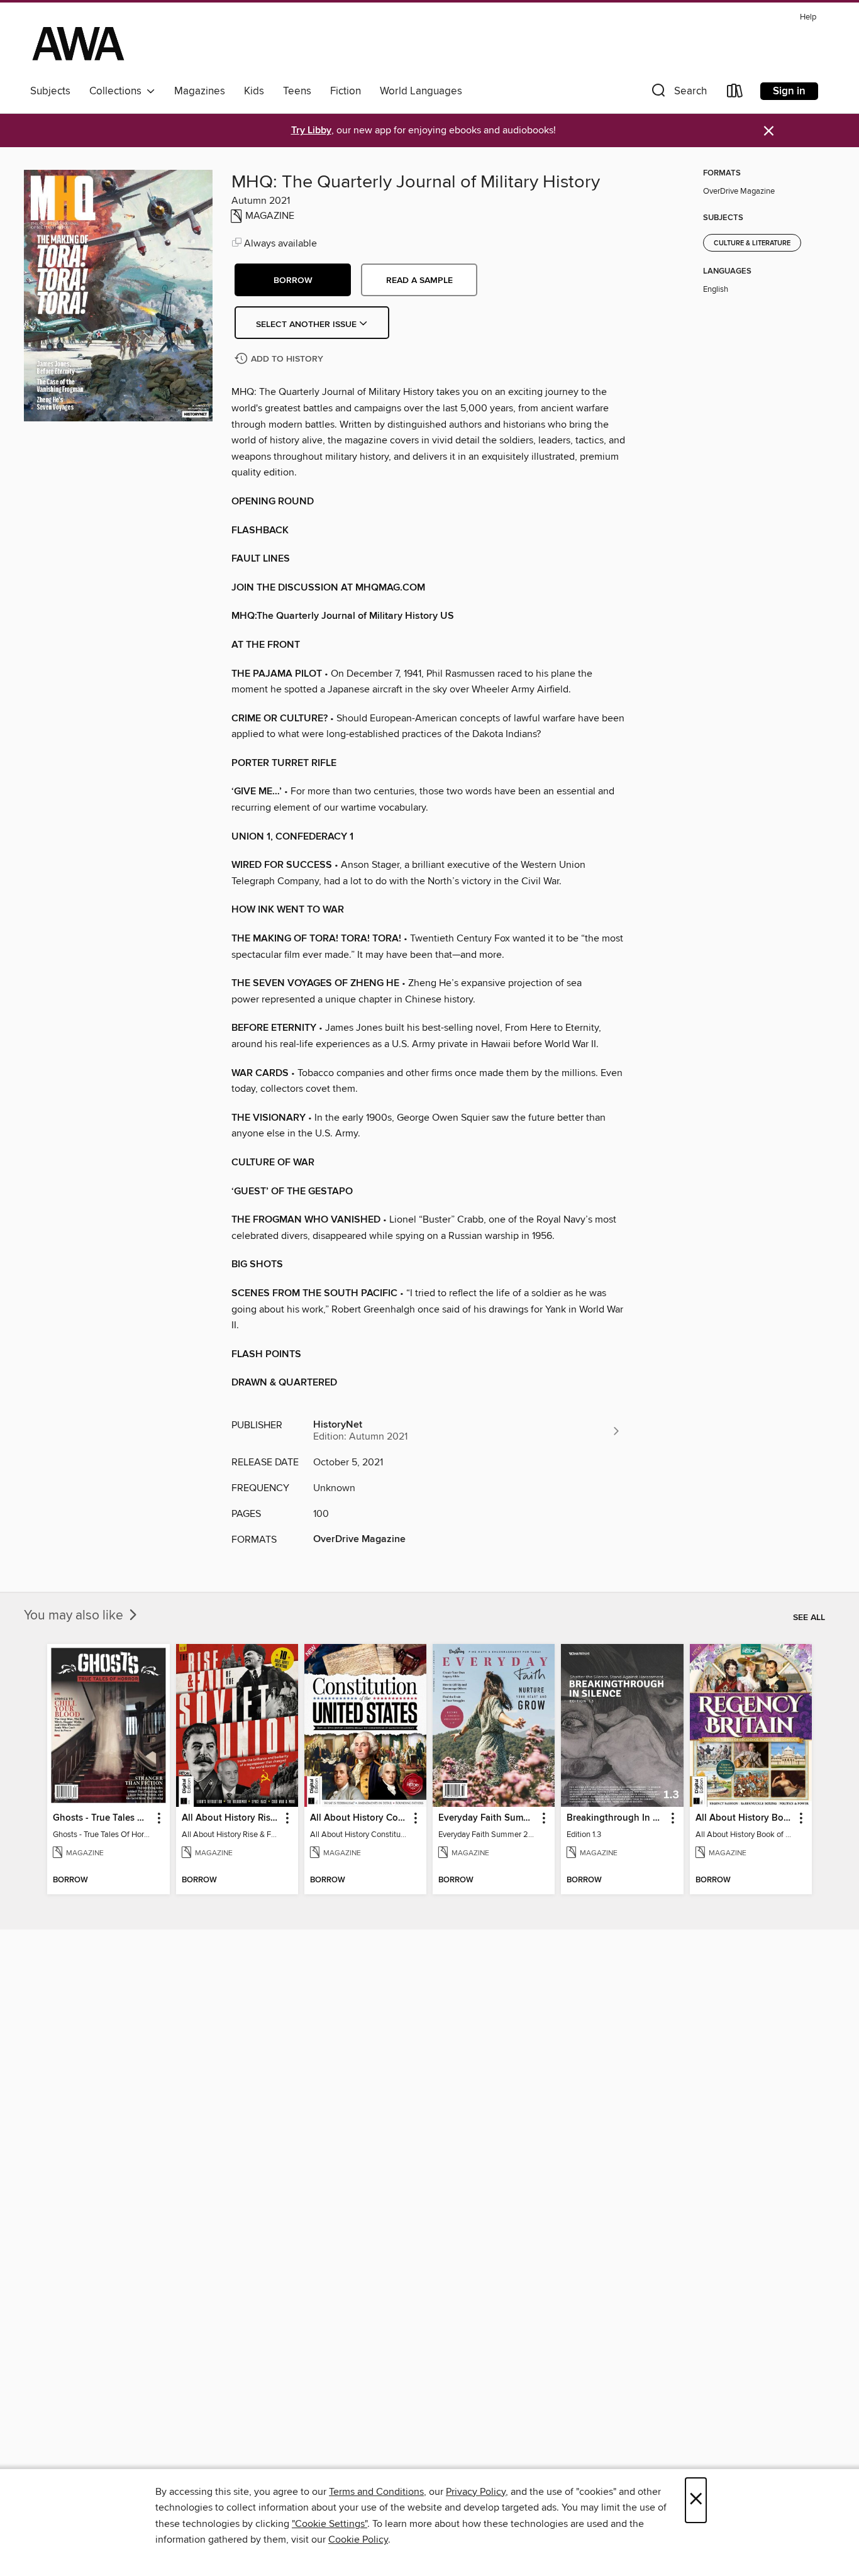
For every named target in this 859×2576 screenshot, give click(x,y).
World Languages (421, 91)
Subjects (50, 91)
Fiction (346, 91)
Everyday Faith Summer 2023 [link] (488, 1818)
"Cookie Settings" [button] (330, 2524)
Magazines (200, 91)
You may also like (75, 1616)
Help (808, 17)
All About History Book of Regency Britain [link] (745, 1818)
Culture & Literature (752, 243)
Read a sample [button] (419, 280)
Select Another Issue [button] (308, 325)
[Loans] (735, 93)
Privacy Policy (476, 2492)
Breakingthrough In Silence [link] (616, 1818)
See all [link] (809, 1618)
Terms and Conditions (376, 2492)
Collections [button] (118, 91)
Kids (254, 91)
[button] (678, 93)
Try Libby (311, 130)
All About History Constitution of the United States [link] (359, 1818)
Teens (297, 91)
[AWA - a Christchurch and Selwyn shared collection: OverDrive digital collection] (78, 43)
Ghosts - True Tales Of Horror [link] (102, 1818)
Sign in (789, 91)
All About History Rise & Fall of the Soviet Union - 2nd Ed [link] (231, 1818)
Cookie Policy (358, 2540)
